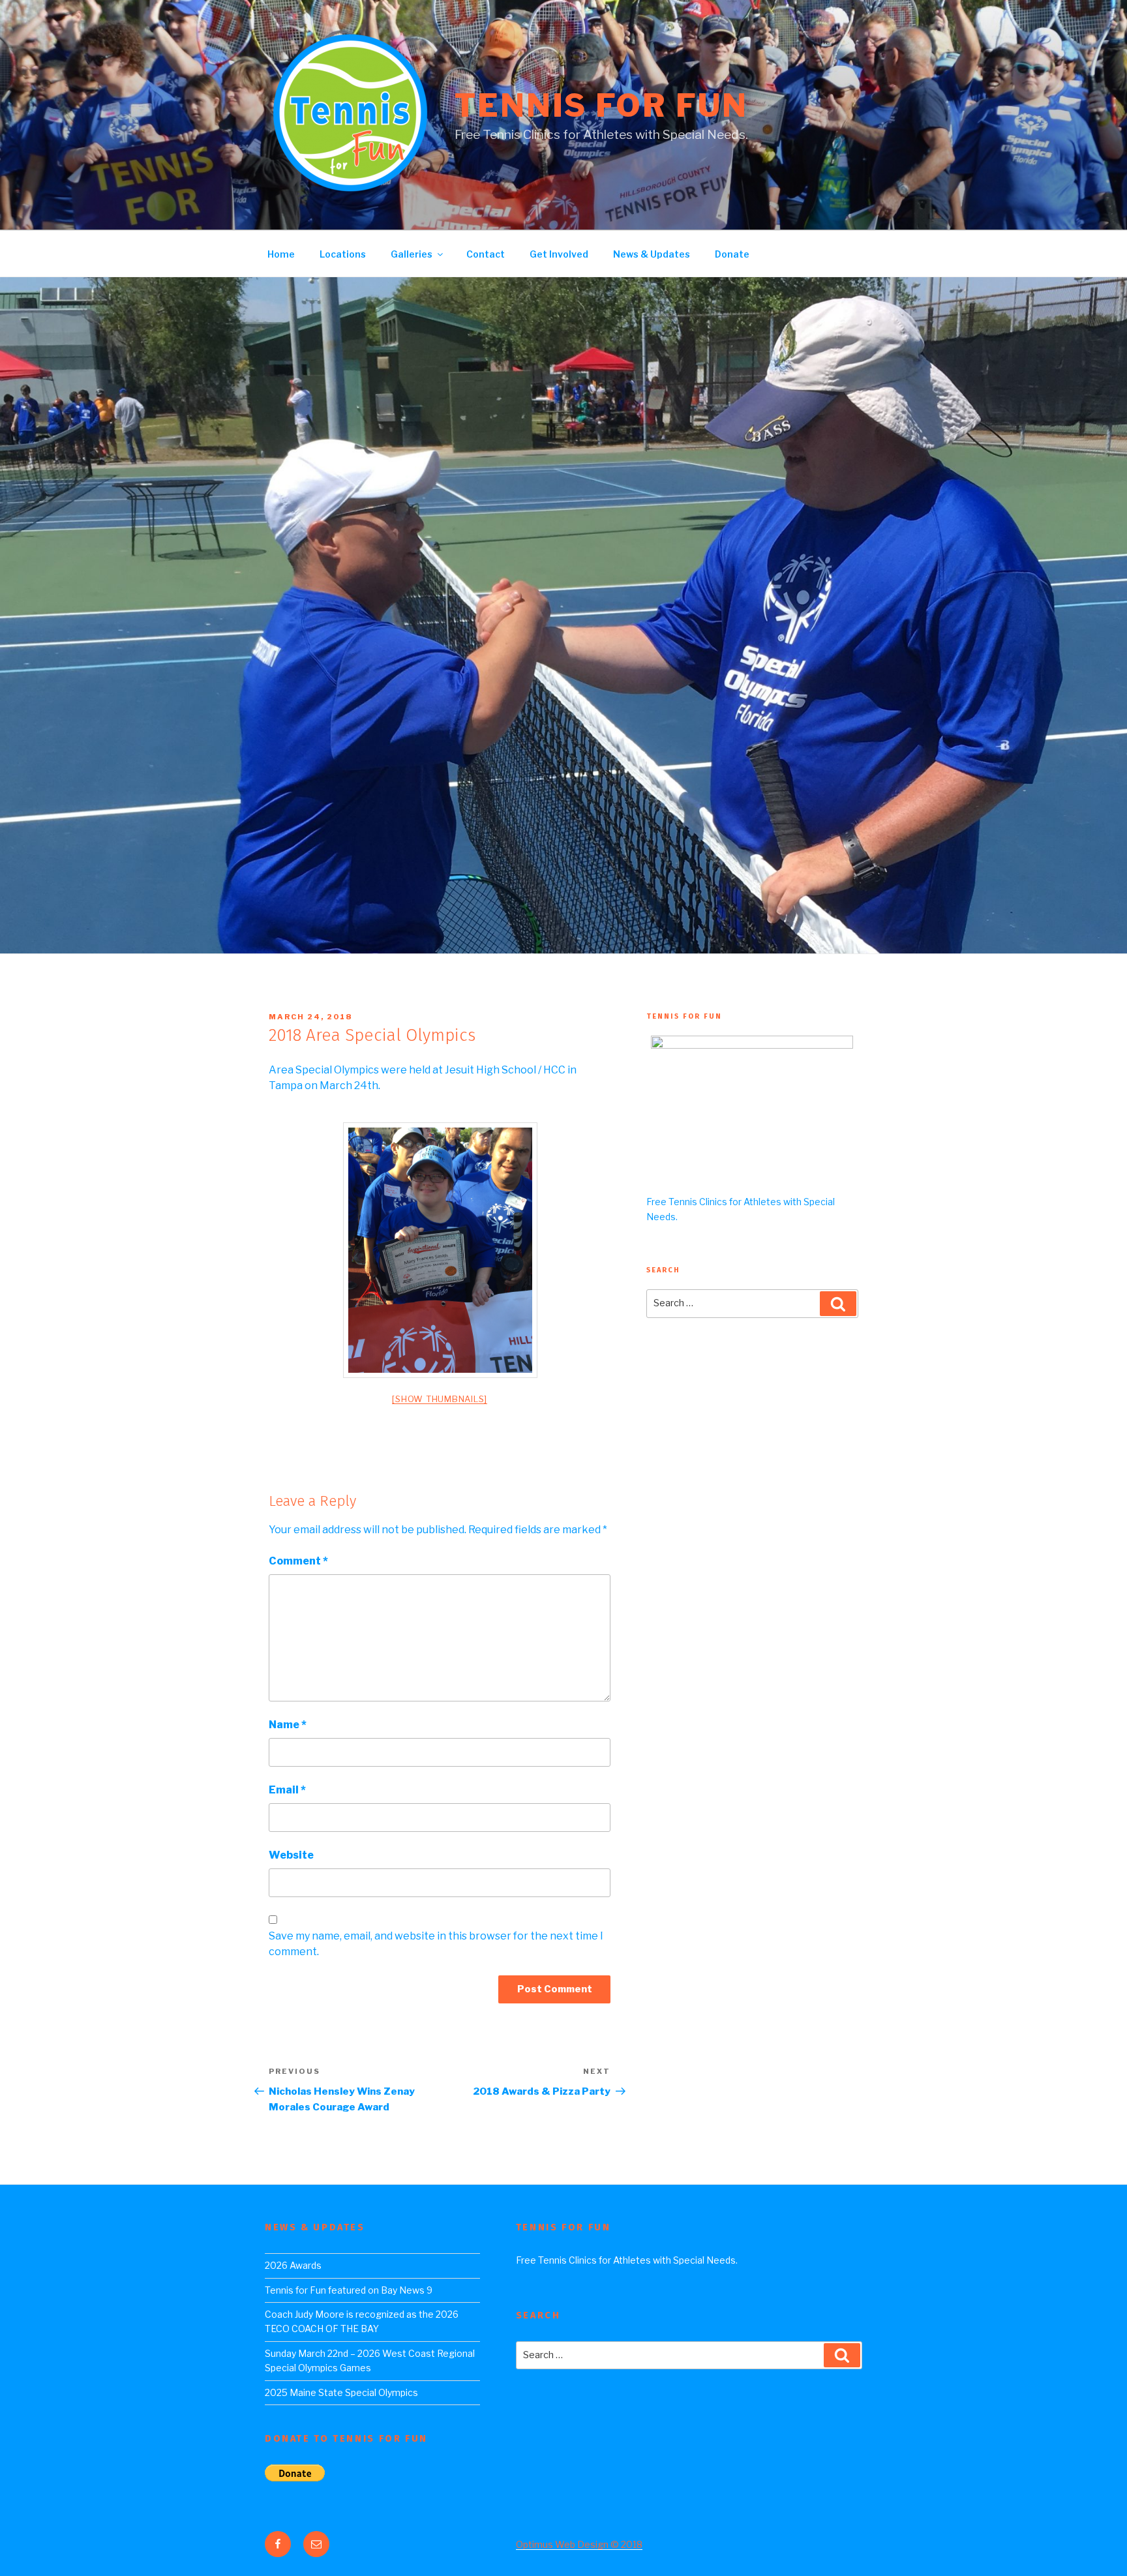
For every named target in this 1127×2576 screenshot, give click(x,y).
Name (288, 1725)
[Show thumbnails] (440, 1399)
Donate (732, 254)
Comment (298, 1561)
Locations (343, 254)
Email (287, 1790)
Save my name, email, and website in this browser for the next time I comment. (436, 1944)
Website (291, 1855)
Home (281, 254)
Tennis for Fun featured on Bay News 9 (349, 2290)
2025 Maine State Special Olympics (341, 2392)
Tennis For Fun (601, 106)
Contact (486, 254)
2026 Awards (293, 2265)
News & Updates (652, 254)
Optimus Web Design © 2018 (579, 2544)
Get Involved (559, 254)
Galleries (412, 254)
